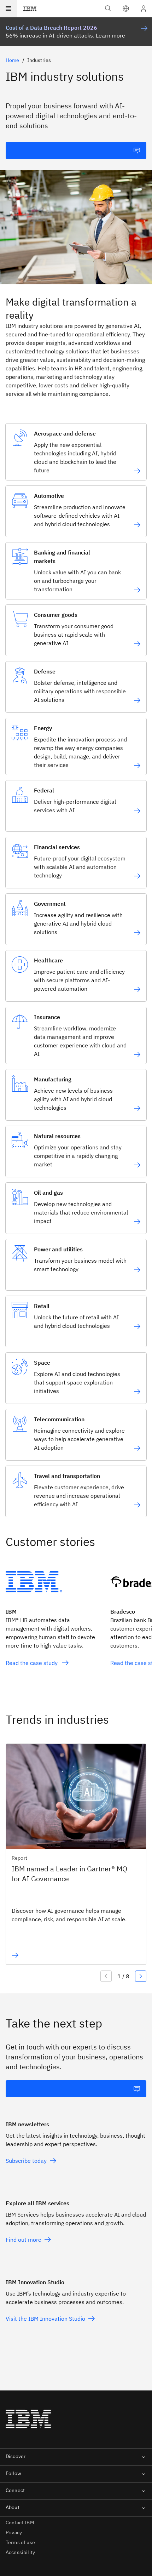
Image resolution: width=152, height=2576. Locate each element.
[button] (126, 8)
